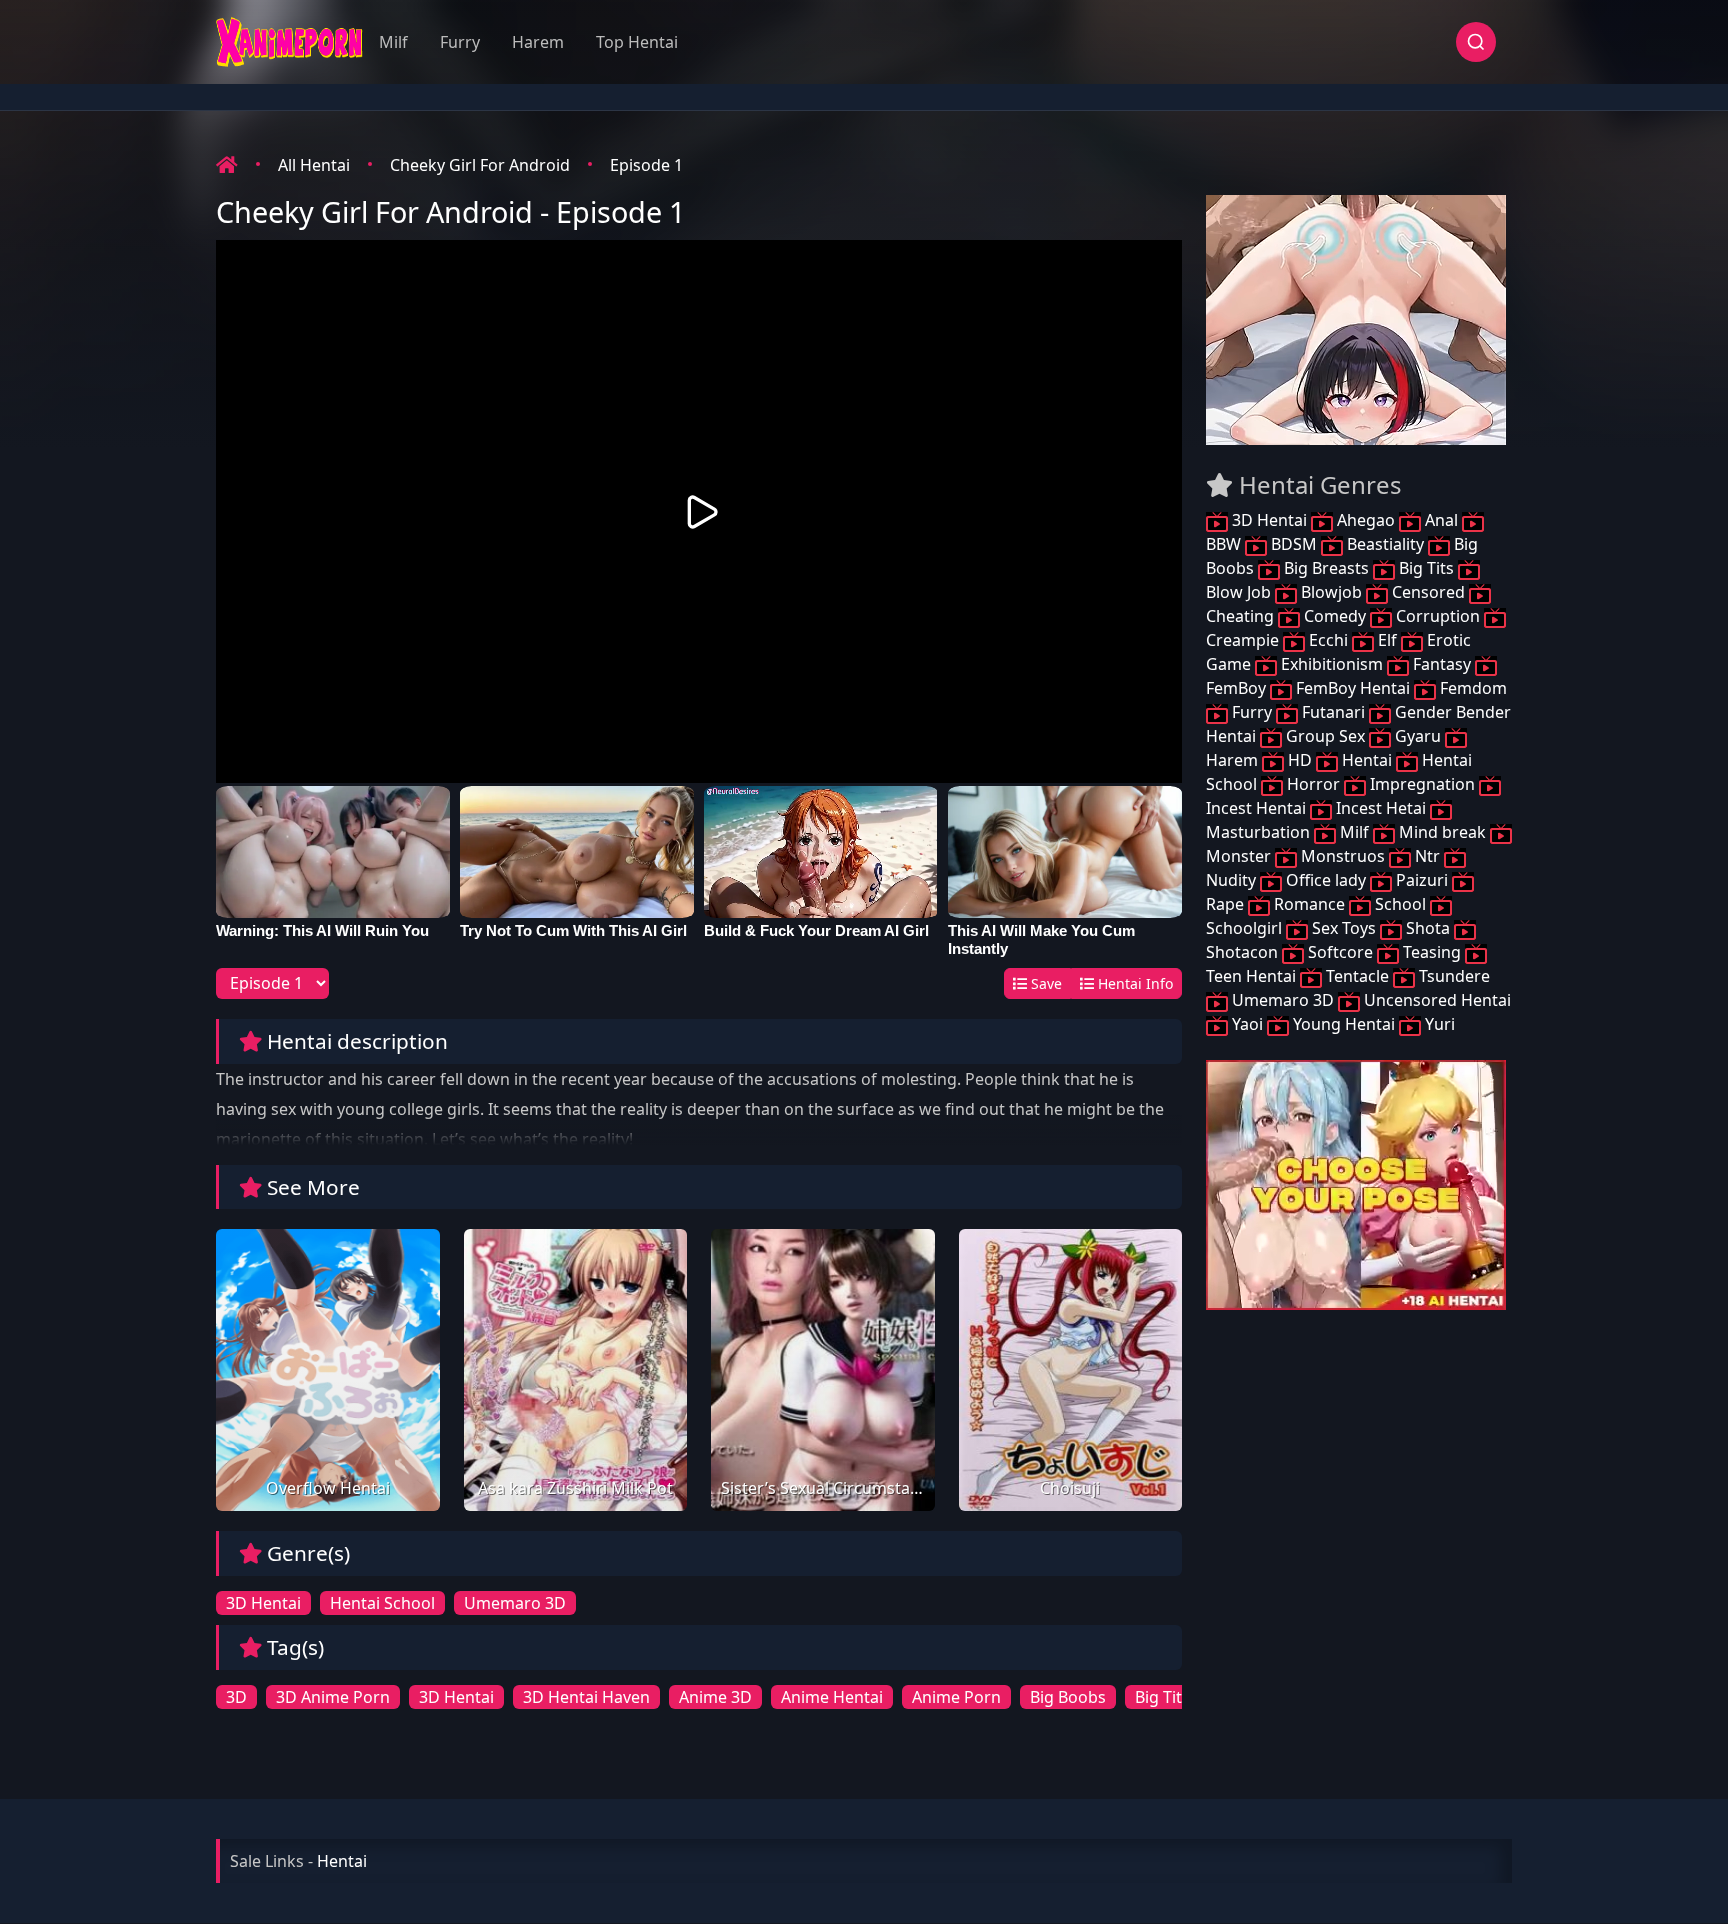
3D (236, 1697)
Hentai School (382, 1603)
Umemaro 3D (515, 1603)
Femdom (1471, 688)
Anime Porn (956, 1697)
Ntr (1427, 856)
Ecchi (1328, 640)
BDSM (1294, 544)
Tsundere (1452, 976)
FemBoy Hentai (1353, 688)
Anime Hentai (832, 1697)
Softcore (1340, 952)
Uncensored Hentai (1435, 1000)
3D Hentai (263, 1603)
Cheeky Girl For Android (480, 165)
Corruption (1438, 616)
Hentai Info (1133, 983)
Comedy (1335, 616)
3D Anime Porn (333, 1697)
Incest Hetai (1381, 808)
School (1400, 904)
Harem (538, 42)
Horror (1313, 784)
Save (1044, 983)
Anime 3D (715, 1697)
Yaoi (1247, 1024)
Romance (1309, 904)
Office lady (1326, 880)
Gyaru (1418, 736)
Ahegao (1366, 520)
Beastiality (1385, 544)
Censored (1428, 592)
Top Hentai (637, 42)
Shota (1428, 928)
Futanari (1333, 712)
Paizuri (1422, 880)
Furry (460, 42)
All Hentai (314, 165)
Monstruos (1343, 856)
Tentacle (1357, 976)
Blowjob (1331, 592)
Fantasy (1442, 664)
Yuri (1438, 1024)
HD (1300, 760)
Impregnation (1422, 784)
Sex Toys (1344, 928)
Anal (1441, 520)
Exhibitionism (1332, 664)
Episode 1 (646, 165)
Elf (1387, 640)
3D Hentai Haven (586, 1697)
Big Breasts (1326, 568)
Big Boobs (1068, 1697)
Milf (393, 42)
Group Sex (1325, 736)
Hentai (1367, 760)
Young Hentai (1344, 1024)
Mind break (1442, 832)
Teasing (1432, 952)
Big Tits (1426, 568)
